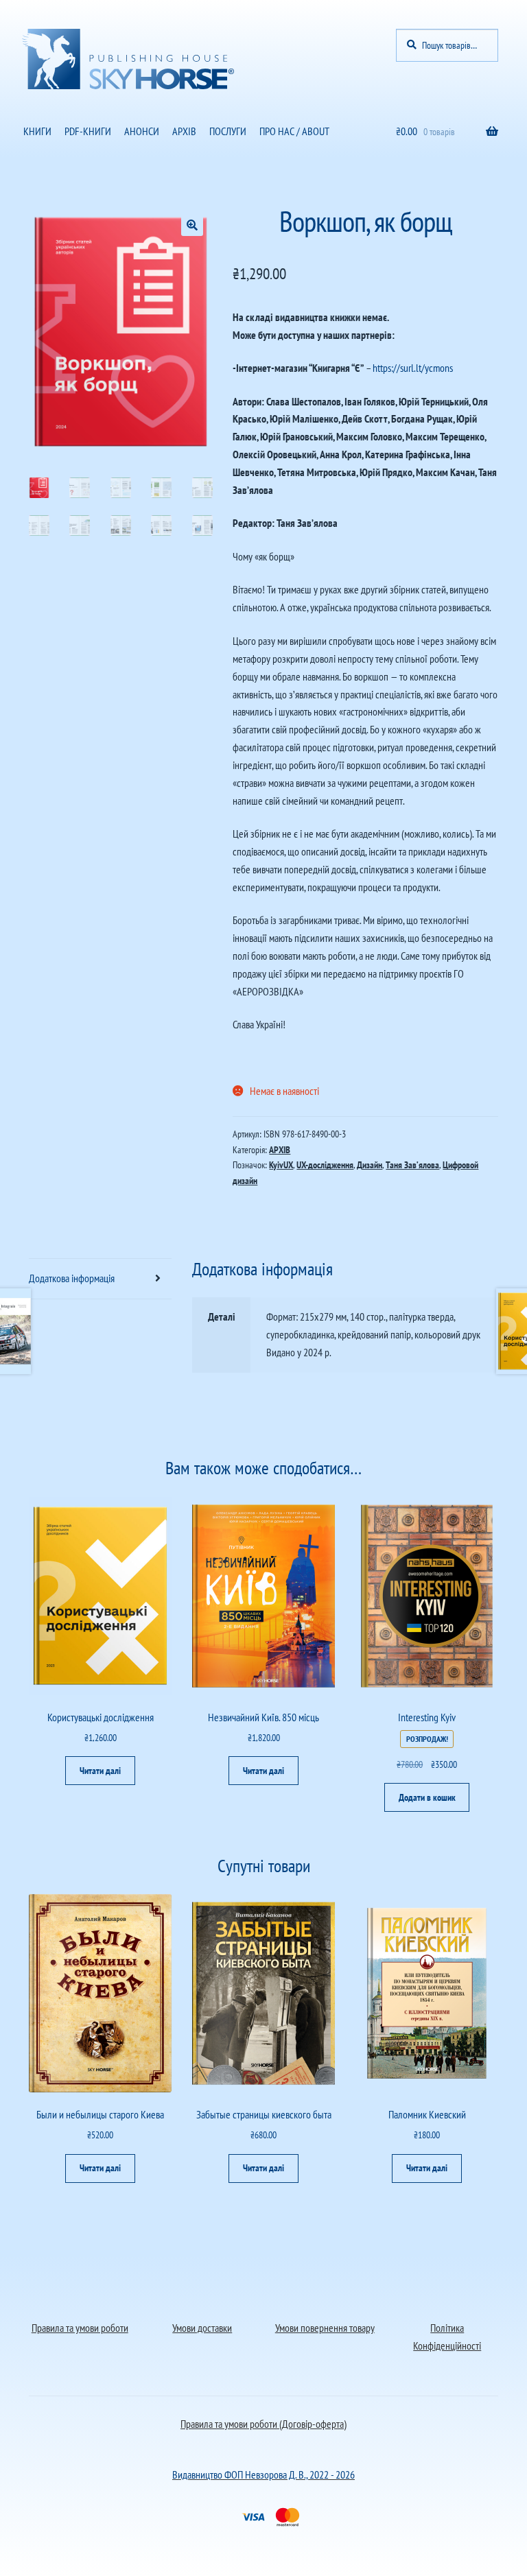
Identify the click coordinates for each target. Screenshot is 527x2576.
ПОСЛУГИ (228, 131)
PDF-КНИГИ (88, 131)
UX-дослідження (325, 1165)
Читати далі (100, 1771)
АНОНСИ (142, 131)
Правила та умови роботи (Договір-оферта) (263, 2424)
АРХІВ (184, 131)
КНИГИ (37, 131)
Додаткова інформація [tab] (72, 1278)
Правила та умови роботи (80, 2328)
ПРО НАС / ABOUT (294, 131)
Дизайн (370, 1165)
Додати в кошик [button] (427, 1797)
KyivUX (281, 1165)
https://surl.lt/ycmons (413, 368)
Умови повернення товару (325, 2328)
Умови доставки (202, 2328)
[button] (192, 225)
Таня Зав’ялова (412, 1165)
